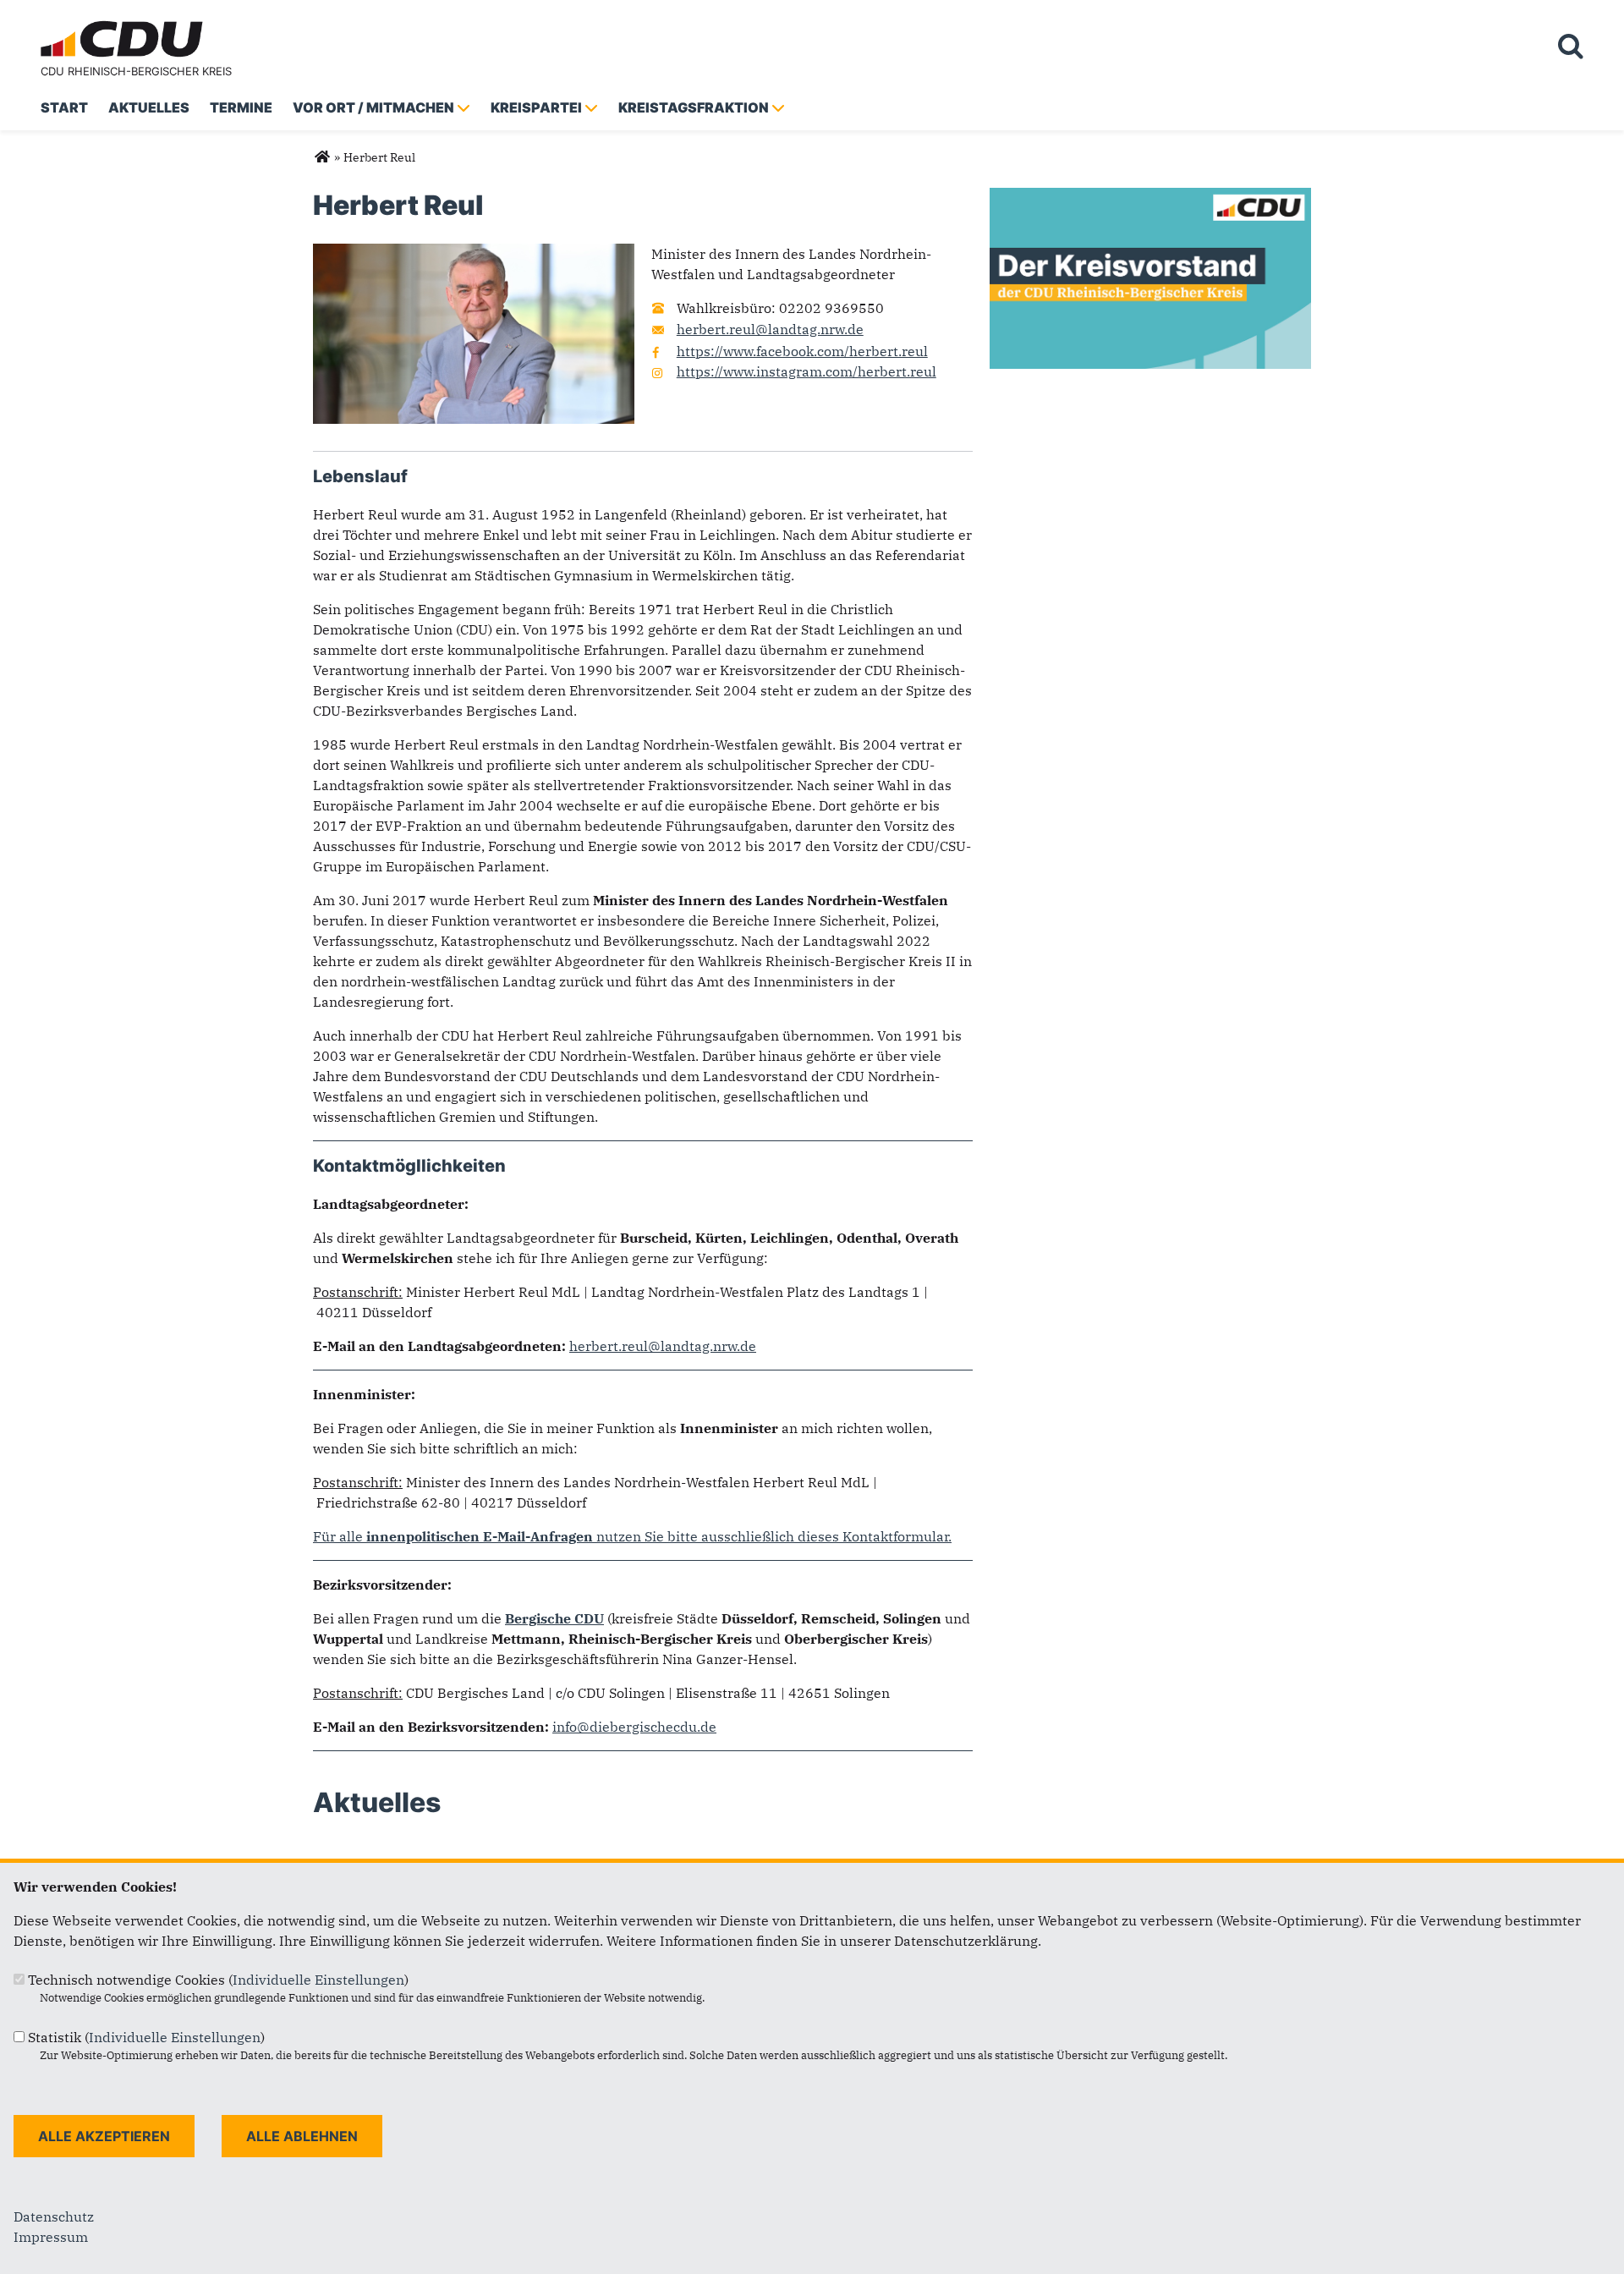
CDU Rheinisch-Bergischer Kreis (136, 71)
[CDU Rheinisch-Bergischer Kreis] (322, 157)
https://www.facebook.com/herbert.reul (802, 351)
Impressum (51, 2237)
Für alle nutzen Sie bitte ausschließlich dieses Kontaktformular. (632, 1536)
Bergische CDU (554, 1618)
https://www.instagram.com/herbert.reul (807, 371)
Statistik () (146, 2037)
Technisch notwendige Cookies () (218, 1980)
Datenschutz (54, 2216)
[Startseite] (125, 24)
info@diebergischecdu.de (634, 1727)
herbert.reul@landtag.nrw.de (770, 329)
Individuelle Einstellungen (318, 1980)
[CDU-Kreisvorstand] (1150, 198)
